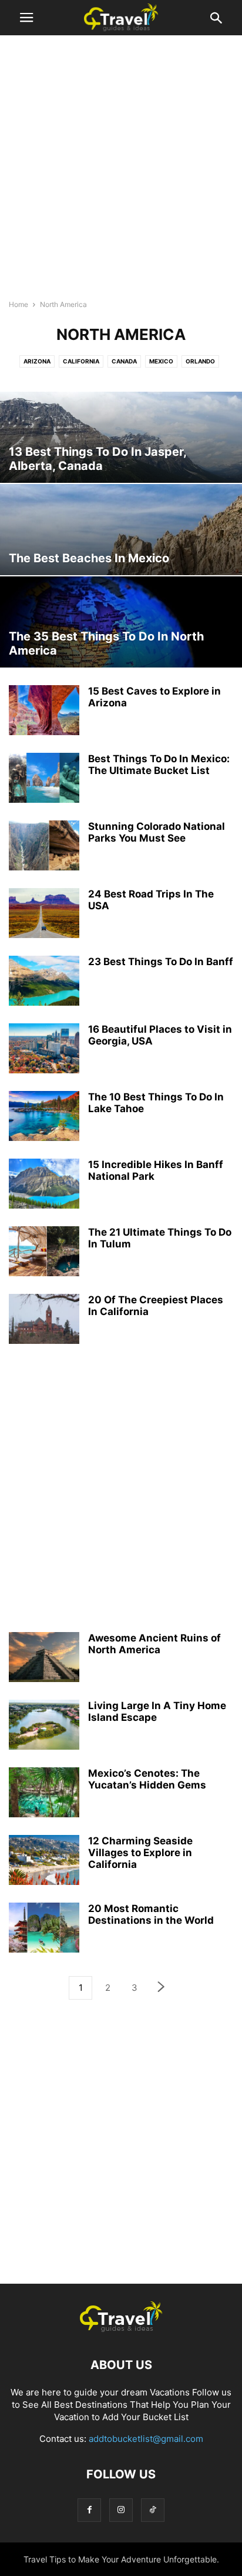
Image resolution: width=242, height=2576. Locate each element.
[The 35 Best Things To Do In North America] (121, 622)
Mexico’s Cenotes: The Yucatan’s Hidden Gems (147, 1779)
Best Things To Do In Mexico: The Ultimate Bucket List (159, 765)
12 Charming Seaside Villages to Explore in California (140, 1853)
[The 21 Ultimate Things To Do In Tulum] (44, 1253)
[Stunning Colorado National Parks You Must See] (44, 847)
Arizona (37, 361)
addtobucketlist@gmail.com (146, 2439)
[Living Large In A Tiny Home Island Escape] (44, 1726)
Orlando (200, 361)
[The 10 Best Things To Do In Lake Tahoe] (44, 1117)
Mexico (161, 361)
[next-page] (162, 1988)
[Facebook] (89, 2510)
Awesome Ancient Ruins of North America (154, 1644)
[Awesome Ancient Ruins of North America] (44, 1659)
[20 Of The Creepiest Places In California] (44, 1320)
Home (19, 304)
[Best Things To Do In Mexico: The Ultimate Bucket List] (44, 779)
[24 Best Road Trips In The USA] (44, 915)
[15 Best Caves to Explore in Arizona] (44, 712)
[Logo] (121, 2329)
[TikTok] (153, 2510)
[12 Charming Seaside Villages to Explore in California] (44, 1861)
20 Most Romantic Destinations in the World (151, 1914)
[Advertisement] (121, 171)
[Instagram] (121, 2510)
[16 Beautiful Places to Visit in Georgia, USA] (44, 1050)
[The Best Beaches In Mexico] (121, 530)
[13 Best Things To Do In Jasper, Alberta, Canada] (121, 437)
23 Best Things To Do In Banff (161, 962)
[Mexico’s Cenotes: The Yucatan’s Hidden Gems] (44, 1794)
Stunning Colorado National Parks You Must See (157, 832)
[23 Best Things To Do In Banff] (44, 982)
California (81, 361)
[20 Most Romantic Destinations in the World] (44, 1929)
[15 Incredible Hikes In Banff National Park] (44, 1185)
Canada (124, 361)
